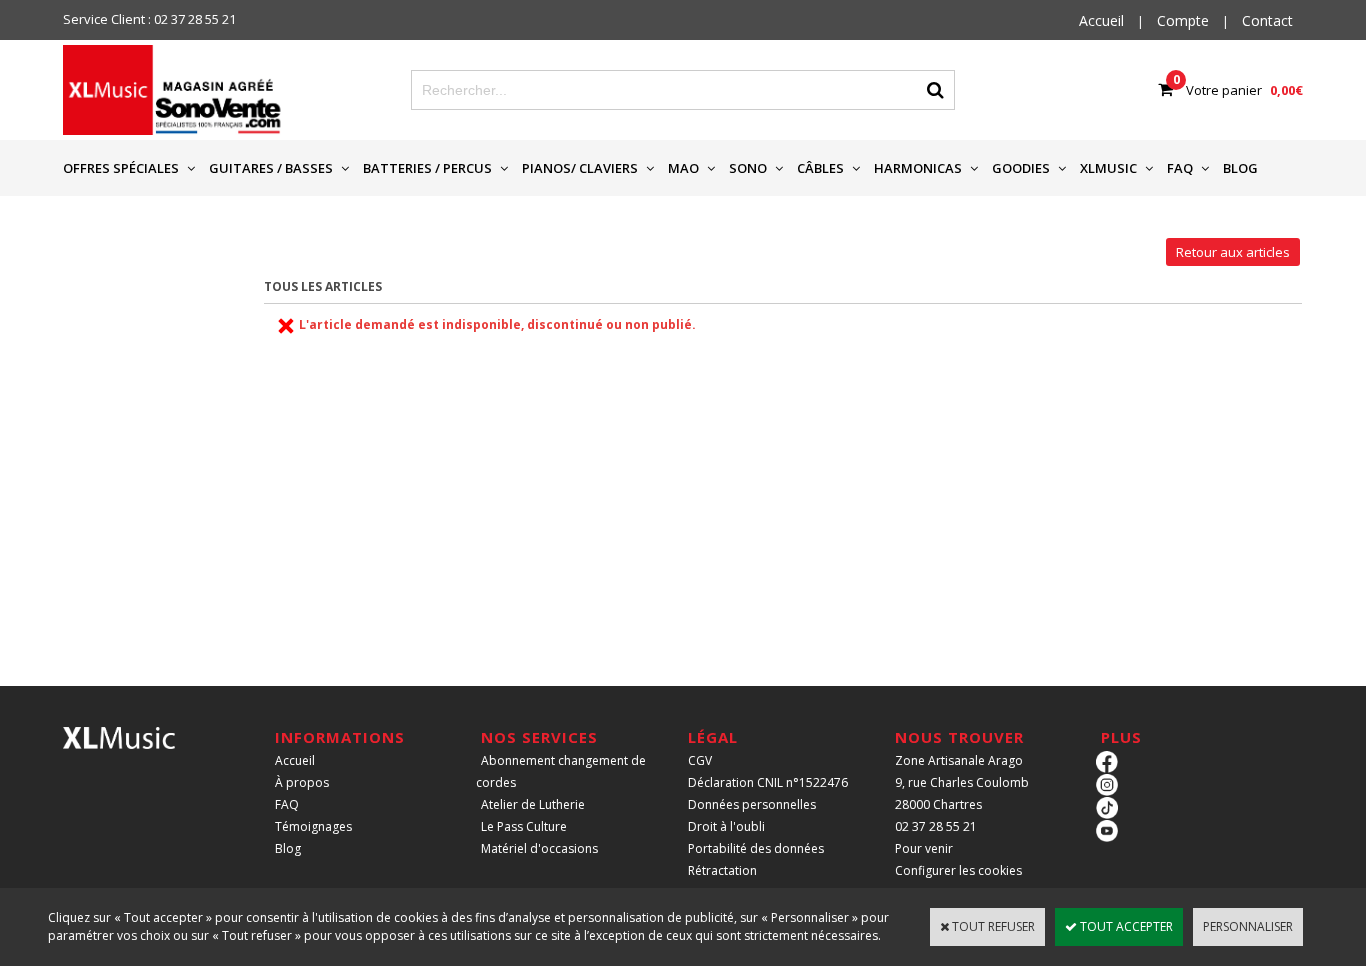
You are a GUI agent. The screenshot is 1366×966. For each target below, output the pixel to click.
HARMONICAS (918, 168)
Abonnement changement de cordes (561, 771)
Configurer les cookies (958, 870)
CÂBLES (820, 168)
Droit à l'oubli (726, 826)
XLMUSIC (1108, 168)
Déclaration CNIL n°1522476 (768, 782)
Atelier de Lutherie (533, 804)
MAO (683, 168)
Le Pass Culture (524, 826)
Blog (288, 848)
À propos (302, 782)
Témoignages (313, 826)
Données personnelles (752, 804)
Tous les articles (323, 286)
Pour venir (924, 848)
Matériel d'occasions (539, 848)
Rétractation (722, 870)
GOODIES (1021, 168)
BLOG (1240, 168)
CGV (700, 760)
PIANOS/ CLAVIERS (580, 168)
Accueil (295, 760)
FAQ (1180, 168)
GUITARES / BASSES (271, 168)
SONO (748, 168)
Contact (1267, 20)
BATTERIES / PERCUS (427, 168)
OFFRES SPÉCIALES (121, 168)
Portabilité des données (756, 848)
